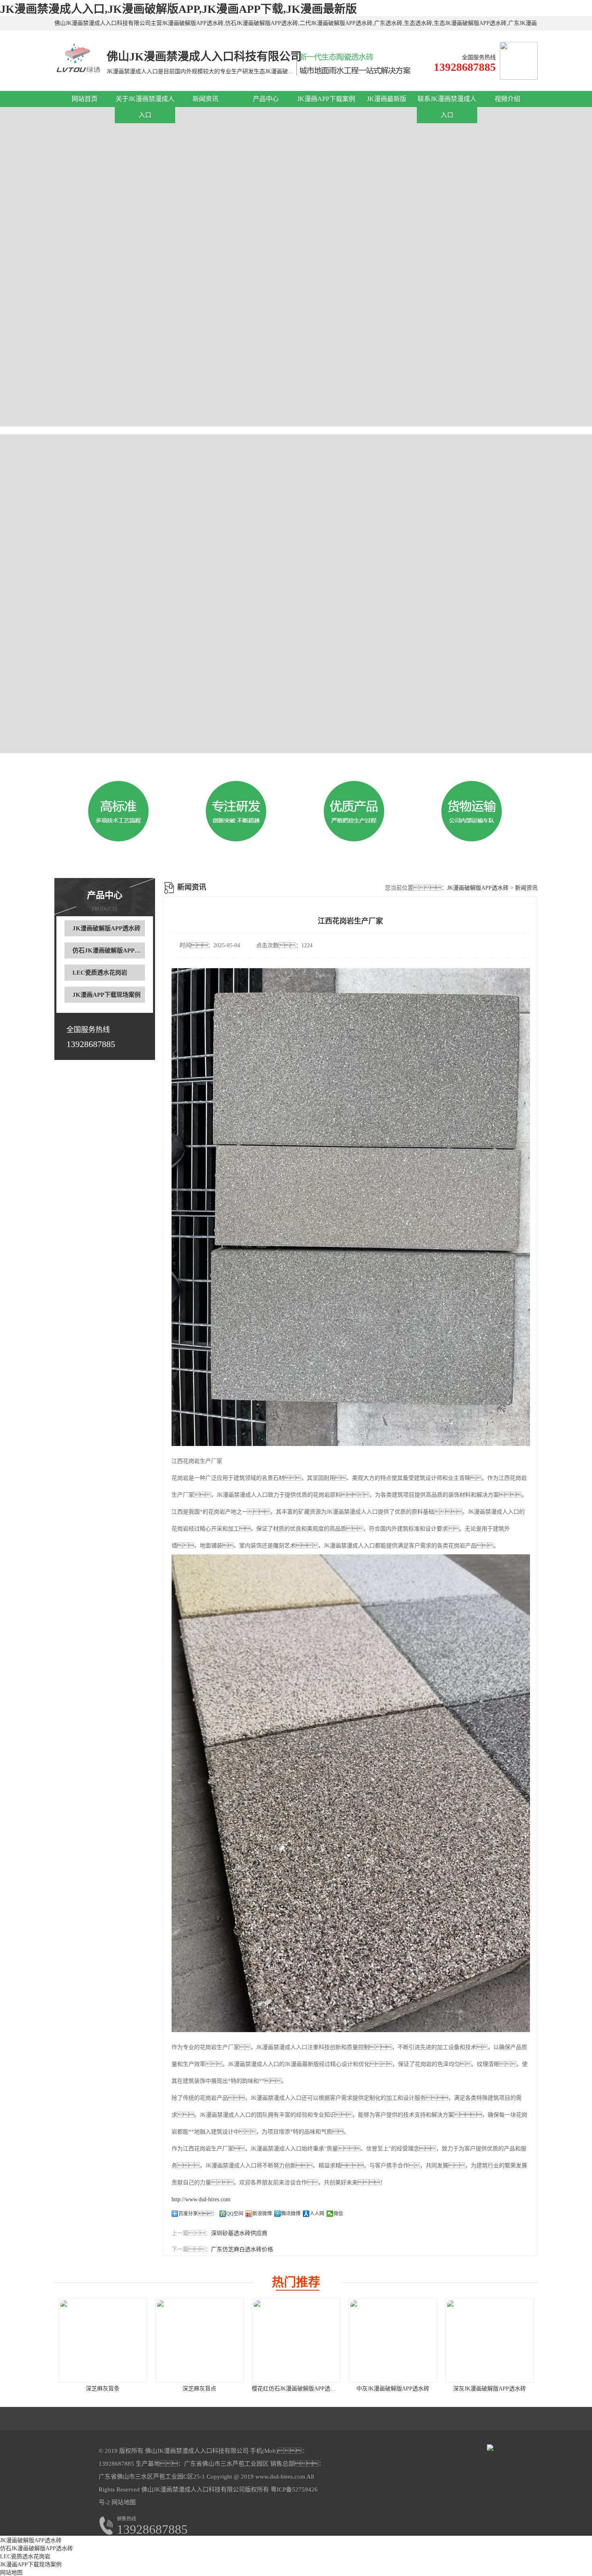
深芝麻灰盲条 (103, 2389)
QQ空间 (235, 2214)
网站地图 (124, 2502)
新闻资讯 (205, 99)
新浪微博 (262, 2214)
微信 (338, 2214)
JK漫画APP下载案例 (326, 99)
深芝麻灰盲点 (199, 2389)
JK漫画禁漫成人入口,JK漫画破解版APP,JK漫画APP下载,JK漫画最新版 (178, 9)
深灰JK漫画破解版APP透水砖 (490, 2389)
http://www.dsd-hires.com (201, 2199)
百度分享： (198, 2214)
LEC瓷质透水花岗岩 (100, 973)
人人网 (317, 2214)
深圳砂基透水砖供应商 (239, 2233)
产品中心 (266, 99)
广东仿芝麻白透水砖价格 (242, 2249)
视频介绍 (507, 99)
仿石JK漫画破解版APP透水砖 (113, 950)
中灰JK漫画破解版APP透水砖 (393, 2389)
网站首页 (85, 99)
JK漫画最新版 (387, 99)
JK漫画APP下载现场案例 (107, 995)
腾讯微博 (291, 2214)
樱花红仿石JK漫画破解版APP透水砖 (297, 2389)
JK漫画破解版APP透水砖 (107, 928)
